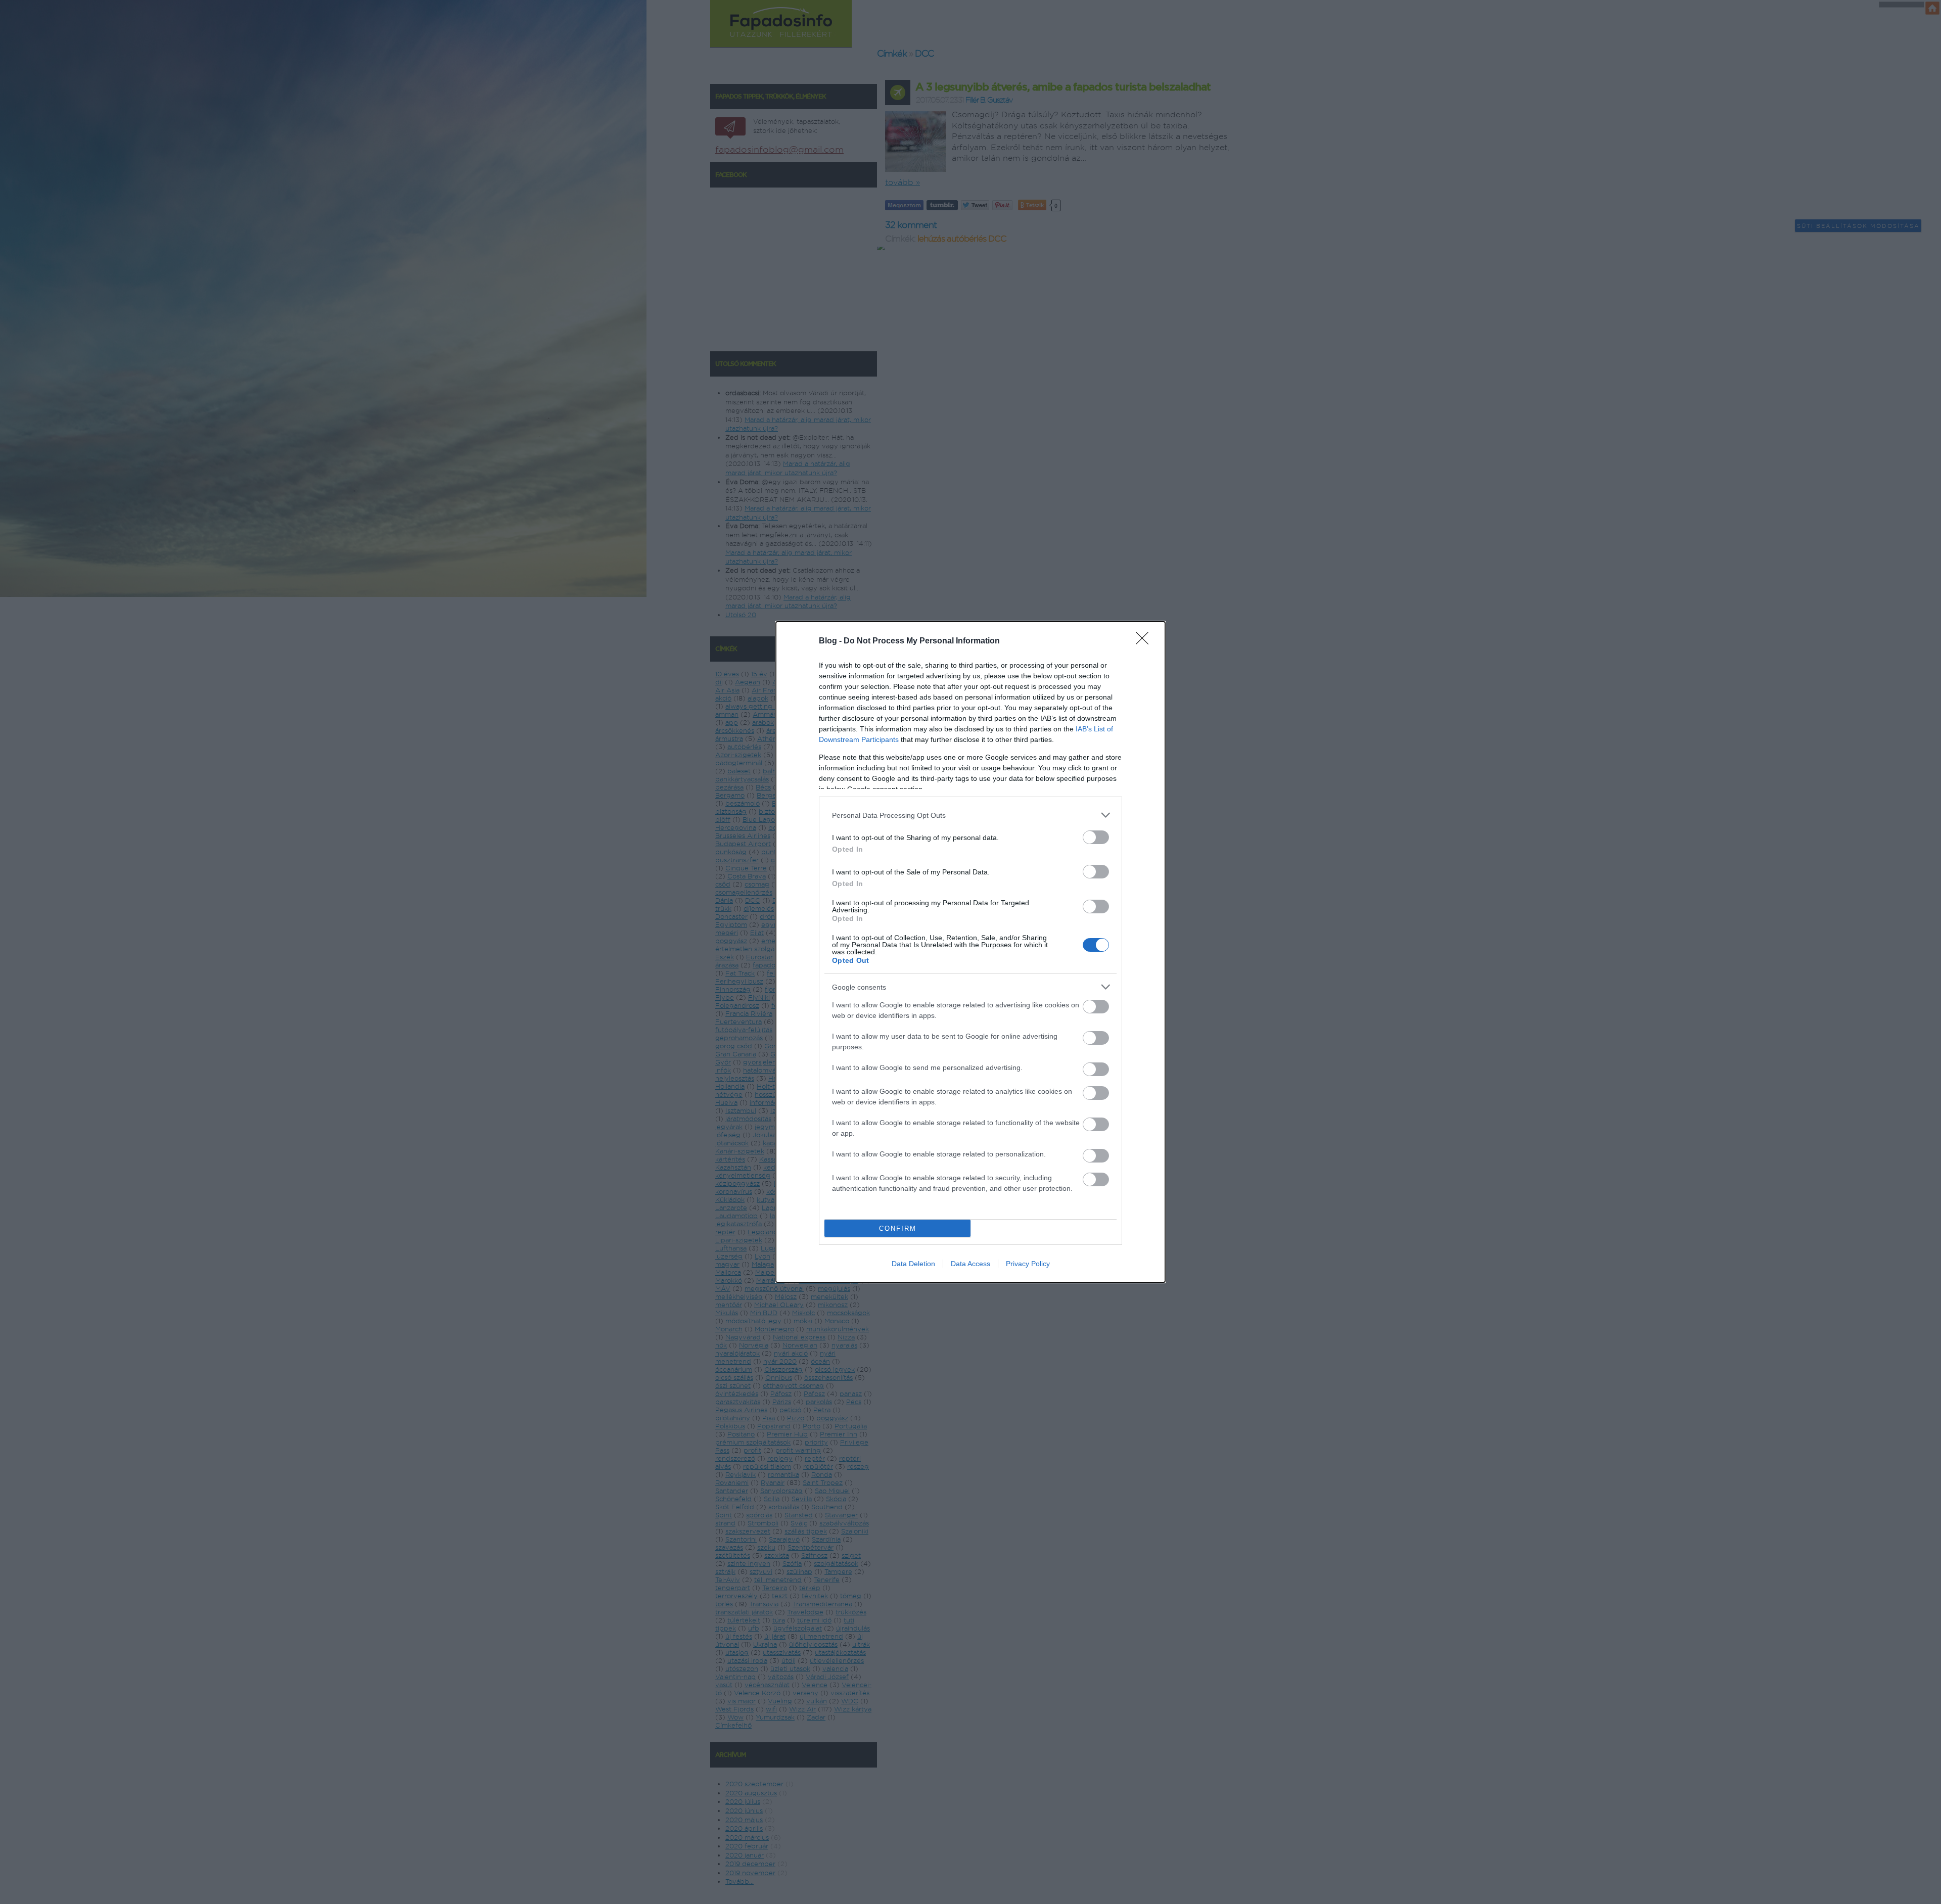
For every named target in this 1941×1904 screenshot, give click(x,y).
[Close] (1145, 641)
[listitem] (970, 815)
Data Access (970, 1264)
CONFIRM (898, 1228)
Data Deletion (913, 1264)
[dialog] (970, 952)
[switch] (1096, 837)
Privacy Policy (1028, 1264)
